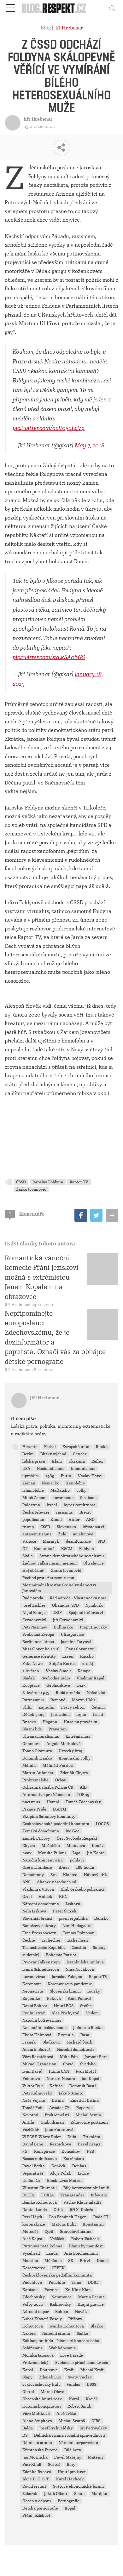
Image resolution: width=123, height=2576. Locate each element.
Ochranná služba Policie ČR (48, 1787)
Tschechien (77, 1940)
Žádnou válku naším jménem (50, 1563)
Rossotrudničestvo (40, 2159)
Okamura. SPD (65, 1605)
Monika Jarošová (38, 2355)
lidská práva (34, 1461)
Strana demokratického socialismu (72, 1556)
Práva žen (58, 1729)
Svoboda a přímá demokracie (82, 2363)
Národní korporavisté (78, 2443)
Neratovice (61, 2297)
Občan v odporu (37, 2501)
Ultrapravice (72, 1634)
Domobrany (33, 1875)
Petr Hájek (32, 2217)
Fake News (32, 1664)
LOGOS (102, 1824)
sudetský (31, 1955)
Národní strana (56, 2334)
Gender (80, 1454)
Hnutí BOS (64, 2006)
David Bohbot (35, 2006)
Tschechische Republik (44, 1948)
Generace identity (39, 1656)
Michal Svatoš (72, 2421)
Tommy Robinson (79, 1933)
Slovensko (66, 1527)
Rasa (85, 2035)
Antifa (28, 2122)
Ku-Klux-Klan (78, 2290)
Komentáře (27, 1214)
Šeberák (30, 2494)
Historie (30, 1447)
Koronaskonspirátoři (42, 2406)
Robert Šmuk (79, 2406)
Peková (54, 1999)
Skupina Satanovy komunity (49, 1817)
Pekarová (31, 2079)
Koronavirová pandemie (70, 1984)
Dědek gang (33, 1715)
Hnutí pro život (72, 2472)
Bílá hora (73, 2450)
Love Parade (72, 2355)
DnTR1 (29, 2195)
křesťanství (93, 1527)
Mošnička (51, 1846)
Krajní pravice (91, 2304)
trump (28, 1527)
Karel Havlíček (70, 2479)
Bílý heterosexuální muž (86, 2188)
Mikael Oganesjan (39, 2064)
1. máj (88, 1664)
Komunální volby (75, 1758)
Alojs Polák (61, 2173)
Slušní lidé (32, 1729)
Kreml (56, 1520)
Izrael (52, 1505)
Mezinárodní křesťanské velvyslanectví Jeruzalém (59, 1588)
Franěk (29, 2042)
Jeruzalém (60, 1715)
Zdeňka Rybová (37, 2472)
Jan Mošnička (35, 2457)
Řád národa (33, 1598)
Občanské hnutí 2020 (42, 2399)
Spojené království (86, 1613)
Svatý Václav (80, 2377)
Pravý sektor (73, 1707)
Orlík (58, 2210)
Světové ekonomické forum (78, 2486)
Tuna (76, 2283)
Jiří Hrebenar (68, 28)
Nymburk (94, 1605)
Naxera (29, 2334)
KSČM (67, 1549)
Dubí (72, 2137)
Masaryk (51, 1541)
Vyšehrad (31, 2253)
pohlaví (77, 1860)
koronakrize (34, 2224)
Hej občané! (33, 1571)
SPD (101, 1541)
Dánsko (101, 1918)
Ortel (27, 1897)
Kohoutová (33, 2326)
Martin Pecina (91, 2297)
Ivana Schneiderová (41, 1969)
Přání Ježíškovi (36, 2516)
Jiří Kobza (96, 1853)
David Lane (33, 2144)
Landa (52, 2253)
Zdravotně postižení (89, 2122)
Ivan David (32, 2071)
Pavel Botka (34, 2166)
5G (25, 2151)
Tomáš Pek (32, 2108)
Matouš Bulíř (64, 2224)
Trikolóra (92, 2137)
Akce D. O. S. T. (36, 2479)
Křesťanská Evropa (40, 2450)
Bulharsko (64, 1627)
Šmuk (79, 2494)
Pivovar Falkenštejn (41, 1962)
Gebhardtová (58, 1685)
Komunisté (44, 1549)
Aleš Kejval (33, 2239)
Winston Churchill (40, 2188)
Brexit (85, 1512)
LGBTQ (59, 1809)
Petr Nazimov (35, 1627)
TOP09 (83, 1795)
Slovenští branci (37, 1918)
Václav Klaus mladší (82, 2202)
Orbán (61, 1780)
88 (71, 2261)
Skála (28, 1556)
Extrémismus (78, 1736)
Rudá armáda (68, 1693)
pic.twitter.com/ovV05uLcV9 (49, 428)
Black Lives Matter (64, 2181)
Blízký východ (53, 1454)
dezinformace (78, 1541)
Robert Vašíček (85, 2239)
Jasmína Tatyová (76, 1642)
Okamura (31, 1744)
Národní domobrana (41, 1904)
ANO (90, 1520)
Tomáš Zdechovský (83, 1802)
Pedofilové (32, 2283)
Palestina (31, 1505)
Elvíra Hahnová (37, 2035)
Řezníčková (61, 2144)
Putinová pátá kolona (42, 2246)
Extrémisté (74, 2159)
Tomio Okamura (37, 1751)
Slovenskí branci (65, 1991)
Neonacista (33, 1991)
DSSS (91, 2384)
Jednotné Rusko (88, 2028)
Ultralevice (94, 1563)
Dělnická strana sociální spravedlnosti (70, 2435)
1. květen (31, 1671)
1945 (81, 1685)
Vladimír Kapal (91, 1678)
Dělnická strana (37, 2443)
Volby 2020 (33, 2304)
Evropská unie (76, 1447)
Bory (71, 2465)
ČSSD (21, 1182)
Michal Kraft (92, 2370)
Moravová (76, 1846)
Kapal (28, 2370)
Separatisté (33, 2173)
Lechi (98, 1715)
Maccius (30, 2261)
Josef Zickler (34, 1605)
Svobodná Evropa (38, 1634)
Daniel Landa (35, 2210)
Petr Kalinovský (37, 2093)
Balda (28, 2428)
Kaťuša (56, 2086)
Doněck (59, 2166)
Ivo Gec (72, 1831)
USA (26, 1469)
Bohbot (62, 2312)
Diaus (102, 2261)
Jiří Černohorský (68, 1620)
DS (25, 2435)
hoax (27, 1853)
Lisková (73, 1904)
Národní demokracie (76, 2050)
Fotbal (50, 1447)
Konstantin (93, 2224)
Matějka (99, 2494)
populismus (33, 1520)
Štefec (86, 2006)
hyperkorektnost (79, 1505)
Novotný (30, 2115)
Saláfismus (32, 2348)
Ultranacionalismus (41, 1736)
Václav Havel (90, 1476)
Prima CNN (59, 2071)
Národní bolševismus (42, 2020)
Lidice (83, 2173)
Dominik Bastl (83, 2086)
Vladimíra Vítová (38, 1889)
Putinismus (33, 1700)
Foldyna (87, 1549)
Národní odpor (35, 2312)
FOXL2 (48, 2195)
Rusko (102, 1447)
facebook (88, 1498)
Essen (68, 1656)
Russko (87, 1656)
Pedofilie (57, 2283)
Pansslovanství (80, 1649)
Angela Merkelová (64, 1744)
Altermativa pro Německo (46, 1795)
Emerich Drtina (85, 2100)
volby (81, 1490)
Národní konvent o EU (43, 1860)
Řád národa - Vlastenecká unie (78, 1598)
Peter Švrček (65, 1911)
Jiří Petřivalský (93, 2428)
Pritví (85, 2261)
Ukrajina (77, 1461)
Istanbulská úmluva (85, 1962)
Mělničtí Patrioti (58, 1766)
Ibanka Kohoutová (40, 2202)
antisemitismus (37, 1534)
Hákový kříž (95, 1875)
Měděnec (53, 2261)
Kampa (84, 1671)
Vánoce (29, 1541)
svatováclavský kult (41, 2384)
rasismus (64, 1512)
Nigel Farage (34, 1613)
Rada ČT (101, 2217)
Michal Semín (88, 2115)
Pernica (52, 2290)
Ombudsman (52, 2122)
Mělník (29, 1766)
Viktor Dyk (33, 2086)
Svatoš (54, 2465)
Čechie (29, 1940)
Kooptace (31, 1685)
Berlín (28, 1454)
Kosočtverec (34, 2268)
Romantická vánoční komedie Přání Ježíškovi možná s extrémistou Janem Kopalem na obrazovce (41, 1277)
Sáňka (82, 2334)
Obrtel (28, 2392)
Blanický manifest (86, 2246)
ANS (26, 1882)
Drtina (58, 2100)
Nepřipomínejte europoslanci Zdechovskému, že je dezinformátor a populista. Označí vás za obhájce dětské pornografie (55, 1338)
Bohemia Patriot (61, 1955)
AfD (83, 1787)
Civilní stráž (34, 2013)
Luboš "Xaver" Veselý (42, 2319)
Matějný (96, 2457)
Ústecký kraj (70, 1751)
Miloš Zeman (35, 1498)
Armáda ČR (59, 2108)
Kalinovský (60, 2304)
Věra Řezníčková (38, 2057)
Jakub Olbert (56, 2494)
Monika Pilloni (52, 1853)
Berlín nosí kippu (38, 1642)
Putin (66, 1476)
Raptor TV (79, 1182)
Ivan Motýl (86, 2071)
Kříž (63, 1897)
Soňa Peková (79, 1999)
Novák (81, 2312)
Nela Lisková (34, 1911)
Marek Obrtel (53, 2392)
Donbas (79, 2166)
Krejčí (91, 2399)
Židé (62, 1534)
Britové (29, 1722)
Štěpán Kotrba (62, 1664)
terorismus (63, 1498)
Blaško (97, 2326)
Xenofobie (75, 1483)
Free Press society (39, 1933)
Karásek (30, 2290)
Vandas (73, 2384)
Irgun (81, 1715)
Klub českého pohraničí (82, 1889)
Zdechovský (34, 2297)
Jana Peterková (59, 2130)
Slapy (27, 2377)
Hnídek (45, 1897)
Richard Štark (80, 2042)
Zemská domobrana (41, 1831)
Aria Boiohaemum (81, 2253)
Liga (76, 1853)
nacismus (31, 1802)
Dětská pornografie (40, 2508)
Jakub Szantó (71, 2093)
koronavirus (34, 1977)
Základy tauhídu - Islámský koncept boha (61, 2341)
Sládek (29, 1678)
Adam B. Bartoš (36, 2050)
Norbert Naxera (61, 2079)
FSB (90, 2151)
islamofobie (33, 1490)
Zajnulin (47, 1707)
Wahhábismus (62, 2348)
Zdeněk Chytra (74, 1773)
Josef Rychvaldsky (56, 2428)
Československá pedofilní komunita (56, 1824)
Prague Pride (34, 1809)
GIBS (96, 2421)
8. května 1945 (36, 1693)
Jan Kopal (91, 2079)
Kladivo (70, 1875)
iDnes (64, 1867)
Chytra (29, 1846)
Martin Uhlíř (84, 1700)
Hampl (53, 1802)
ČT (25, 1549)
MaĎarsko (60, 1490)
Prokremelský (35, 2363)
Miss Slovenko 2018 (41, 1649)
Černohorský (34, 1620)
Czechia (79, 1948)
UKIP (57, 1613)
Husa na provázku (81, 1722)
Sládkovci (52, 2042)
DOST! (94, 2283)
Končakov (71, 2151)
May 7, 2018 (90, 446)
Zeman (29, 1483)
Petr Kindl (32, 2465)
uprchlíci (31, 1476)
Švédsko (88, 2064)
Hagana (50, 1722)
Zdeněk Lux (50, 2377)
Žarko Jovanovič (31, 1189)
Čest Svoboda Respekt (77, 1838)
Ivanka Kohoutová (67, 2326)
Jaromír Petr (96, 2057)
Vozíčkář (30, 2130)
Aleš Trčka (66, 2414)
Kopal (70, 2508)
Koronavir (32, 1984)
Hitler (74, 1520)
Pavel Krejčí (89, 2144)
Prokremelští (57, 2115)
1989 (50, 1476)
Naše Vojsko (34, 2100)
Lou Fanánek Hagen (68, 2217)
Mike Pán (69, 2057)
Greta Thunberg (37, 1867)
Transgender (72, 2195)
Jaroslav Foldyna (48, 1182)
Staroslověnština (76, 2232)
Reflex (97, 1461)
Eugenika (31, 1999)
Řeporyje (85, 2108)
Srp (53, 1875)
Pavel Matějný (68, 2457)
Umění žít (31, 2181)
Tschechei (51, 1940)
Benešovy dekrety (39, 1926)
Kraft (69, 2370)
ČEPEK (58, 2268)
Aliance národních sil (57, 1882)
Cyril (49, 2232)
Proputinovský (94, 1627)
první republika (73, 1918)
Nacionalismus (51, 1469)
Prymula (66, 2035)
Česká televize (36, 1512)
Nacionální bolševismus (44, 2028)
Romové (58, 1700)
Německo (51, 1483)
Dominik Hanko (37, 1758)
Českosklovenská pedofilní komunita (57, 2275)
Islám (57, 1461)
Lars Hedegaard (77, 1926)
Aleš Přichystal (65, 2013)
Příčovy (75, 2319)
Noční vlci (96, 1693)
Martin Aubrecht (38, 1773)
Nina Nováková (80, 1969)
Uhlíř (27, 1707)
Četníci (98, 1707)
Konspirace (44, 2151)
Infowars (99, 2195)
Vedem (92, 2013)
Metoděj (30, 2232)
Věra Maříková (36, 2414)
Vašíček (57, 2239)
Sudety (99, 1948)
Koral (74, 2399)
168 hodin (85, 1867)
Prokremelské (35, 1780)
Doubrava (49, 2370)
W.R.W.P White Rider (42, 2137)
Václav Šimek (58, 1671)
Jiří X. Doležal (82, 2210)
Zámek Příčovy (36, 1838)
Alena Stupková (37, 2421)
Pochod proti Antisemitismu (48, 1578)
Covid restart (34, 2486)
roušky (94, 1991)
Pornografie (69, 2501)
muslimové (83, 1534)
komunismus (83, 1469)
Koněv (98, 1846)
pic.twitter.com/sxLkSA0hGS (49, 657)
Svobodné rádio (56, 1678)
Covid (68, 2064)
